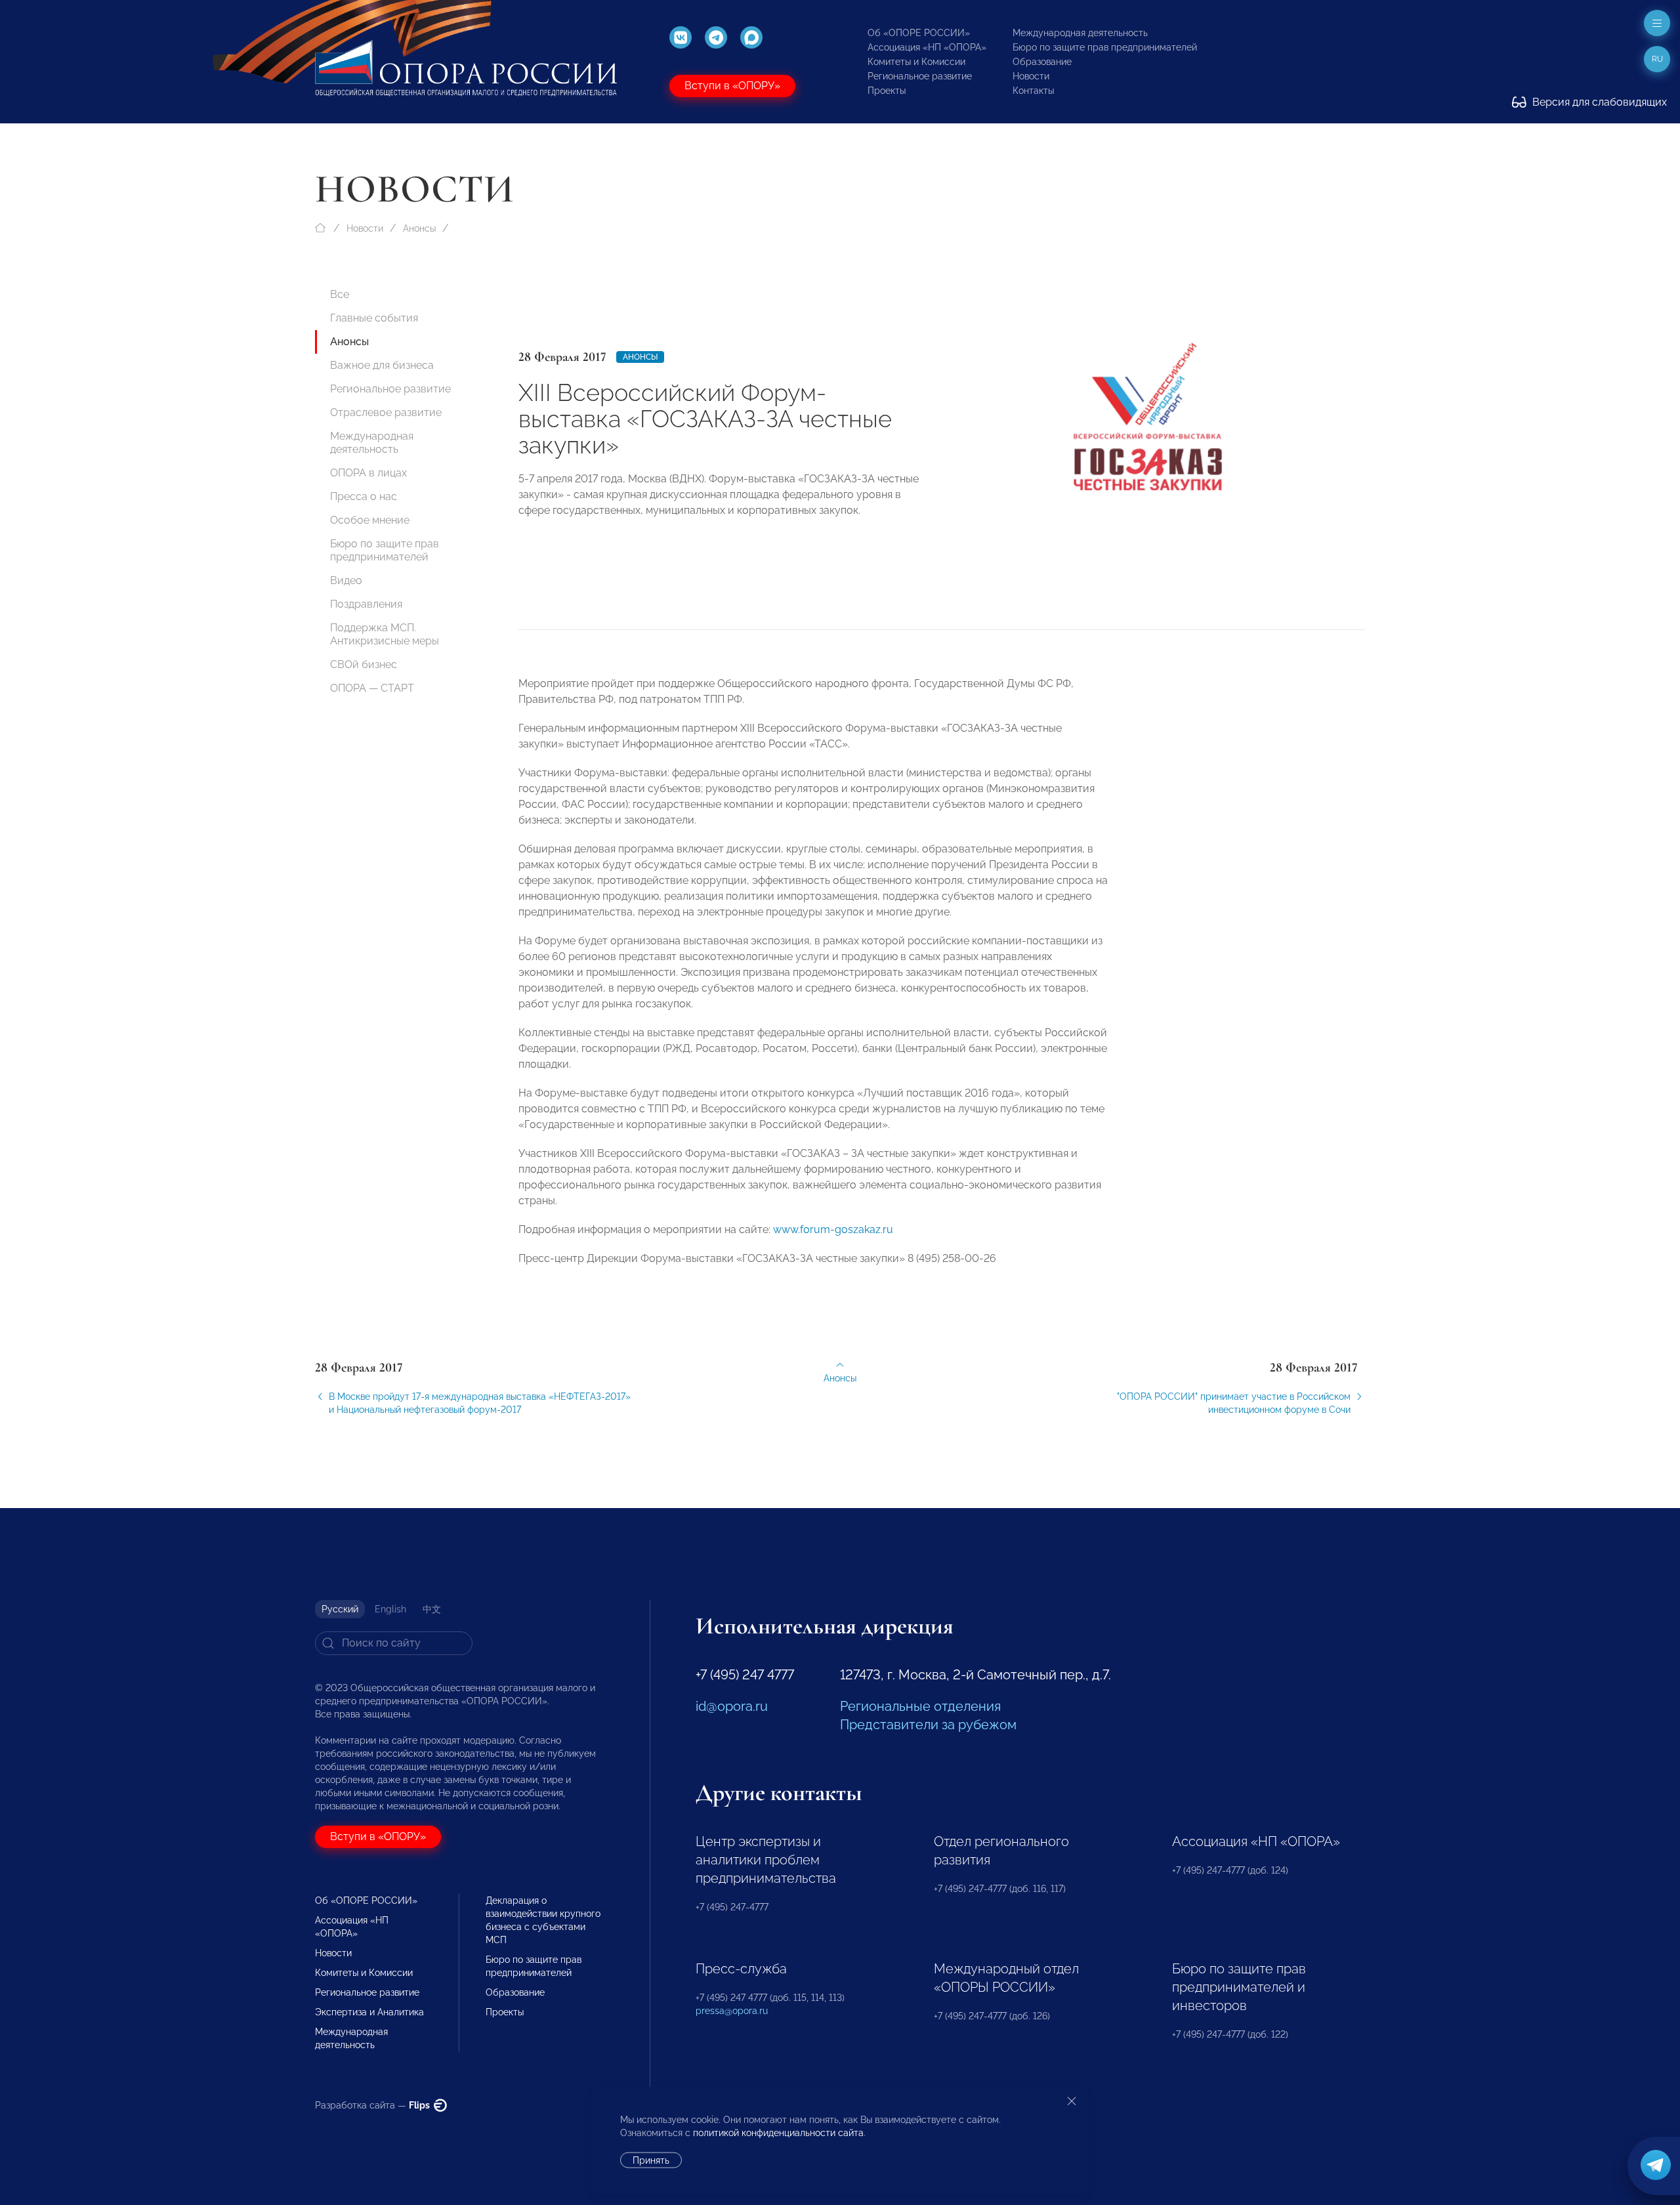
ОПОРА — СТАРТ (372, 688)
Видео (346, 580)
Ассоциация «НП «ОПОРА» (927, 47)
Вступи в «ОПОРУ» (732, 86)
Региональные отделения (920, 1706)
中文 (432, 1609)
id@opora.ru (732, 1706)
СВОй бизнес (364, 664)
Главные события (374, 318)
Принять (651, 2160)
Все (340, 294)
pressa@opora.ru (732, 2011)
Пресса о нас (364, 496)
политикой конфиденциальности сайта (778, 2133)
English (390, 1609)
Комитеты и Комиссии (916, 62)
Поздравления (366, 604)
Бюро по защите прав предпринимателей (1105, 47)
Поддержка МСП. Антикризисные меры (385, 634)
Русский (340, 1609)
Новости (1031, 76)
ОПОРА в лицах (368, 473)
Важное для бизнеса (382, 365)
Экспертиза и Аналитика (369, 2012)
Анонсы (419, 228)
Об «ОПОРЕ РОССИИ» (919, 33)
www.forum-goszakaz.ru (833, 1229)
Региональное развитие (920, 76)
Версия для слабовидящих (1598, 102)
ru (1657, 59)
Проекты (887, 91)
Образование (1042, 62)
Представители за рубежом (928, 1725)
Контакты (1033, 91)
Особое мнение (370, 520)
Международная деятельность (1080, 33)
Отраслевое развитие (386, 412)
